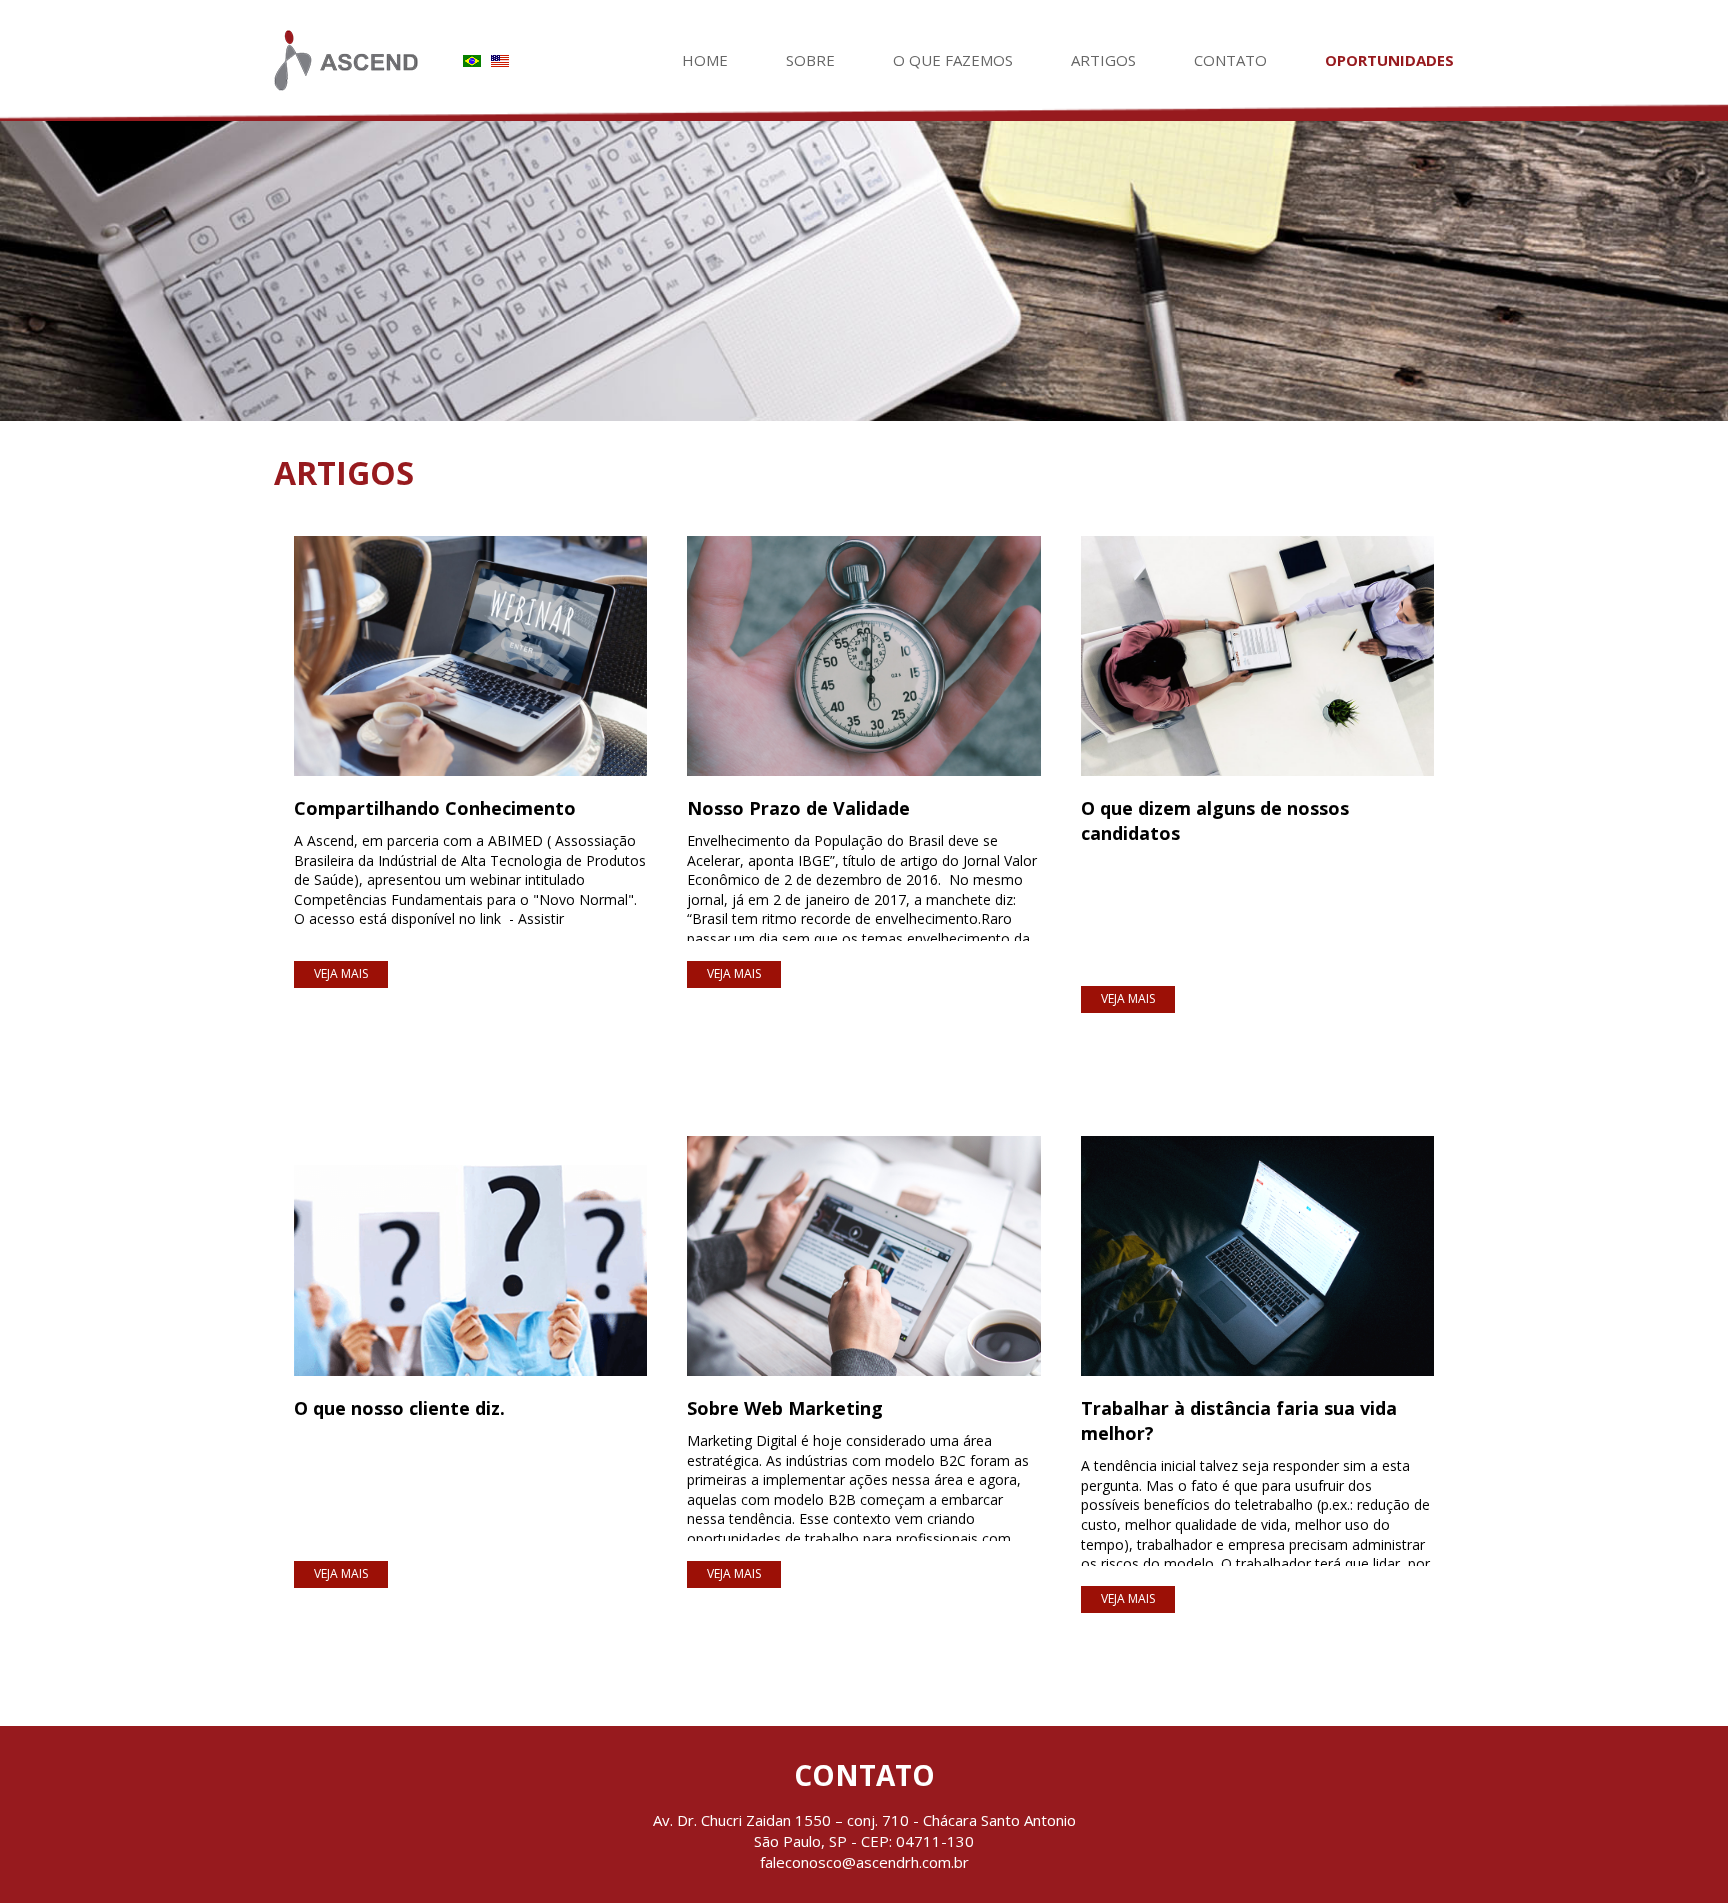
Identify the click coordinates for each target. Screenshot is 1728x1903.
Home (705, 60)
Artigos (1103, 60)
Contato (1230, 60)
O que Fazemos (953, 60)
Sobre (810, 60)
